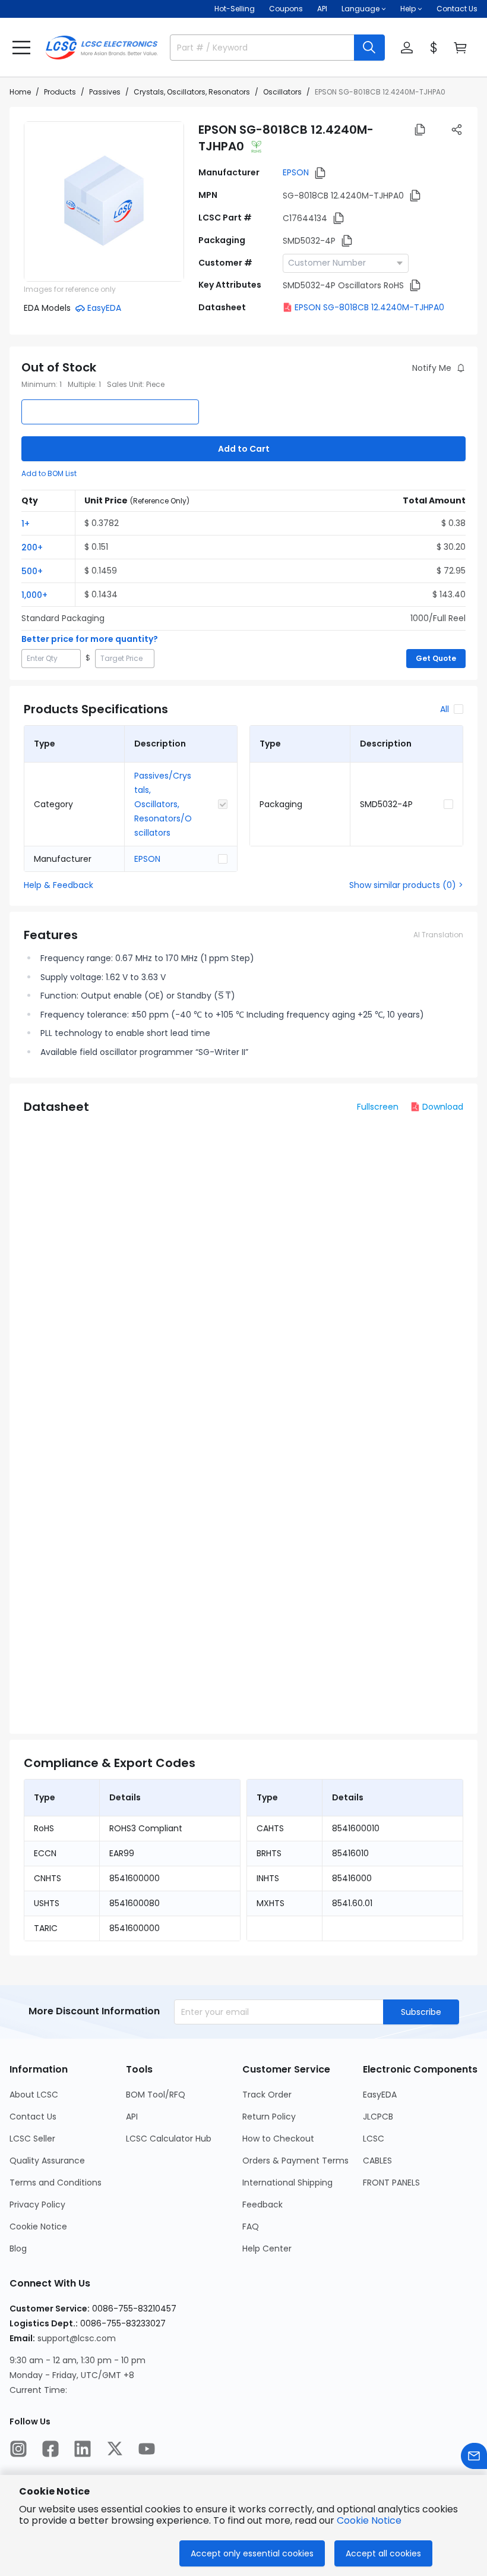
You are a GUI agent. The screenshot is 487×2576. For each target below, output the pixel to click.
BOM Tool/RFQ (156, 2095)
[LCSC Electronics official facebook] (50, 2449)
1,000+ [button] (34, 595)
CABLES (377, 2161)
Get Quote (436, 658)
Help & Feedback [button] (58, 885)
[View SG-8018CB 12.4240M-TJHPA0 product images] (104, 201)
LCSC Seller (32, 2139)
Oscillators (282, 92)
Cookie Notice (38, 2227)
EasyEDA (380, 2095)
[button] (21, 48)
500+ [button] (32, 571)
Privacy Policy (37, 2205)
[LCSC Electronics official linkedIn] (83, 2449)
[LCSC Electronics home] (102, 48)
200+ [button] (32, 547)
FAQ (251, 2227)
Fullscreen (378, 1107)
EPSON (296, 172)
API (322, 9)
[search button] (369, 48)
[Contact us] (474, 2456)
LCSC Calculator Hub (169, 2139)
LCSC (374, 2139)
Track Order (267, 2095)
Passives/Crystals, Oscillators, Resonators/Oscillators (163, 804)
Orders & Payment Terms (295, 2161)
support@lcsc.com (77, 2338)
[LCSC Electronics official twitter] (115, 2449)
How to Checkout (278, 2139)
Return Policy (269, 2117)
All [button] (445, 709)
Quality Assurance (47, 2161)
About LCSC (34, 2095)
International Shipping (287, 2183)
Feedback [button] (263, 2205)
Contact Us (457, 9)
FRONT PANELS (391, 2183)
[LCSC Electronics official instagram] (18, 2449)
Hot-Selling (235, 9)
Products (60, 92)
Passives (105, 92)
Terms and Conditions (56, 2183)
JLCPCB (378, 2117)
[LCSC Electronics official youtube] (147, 2449)
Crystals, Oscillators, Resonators (192, 92)
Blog (18, 2249)
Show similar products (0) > (406, 885)
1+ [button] (26, 524)
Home (20, 92)
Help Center (267, 2249)
